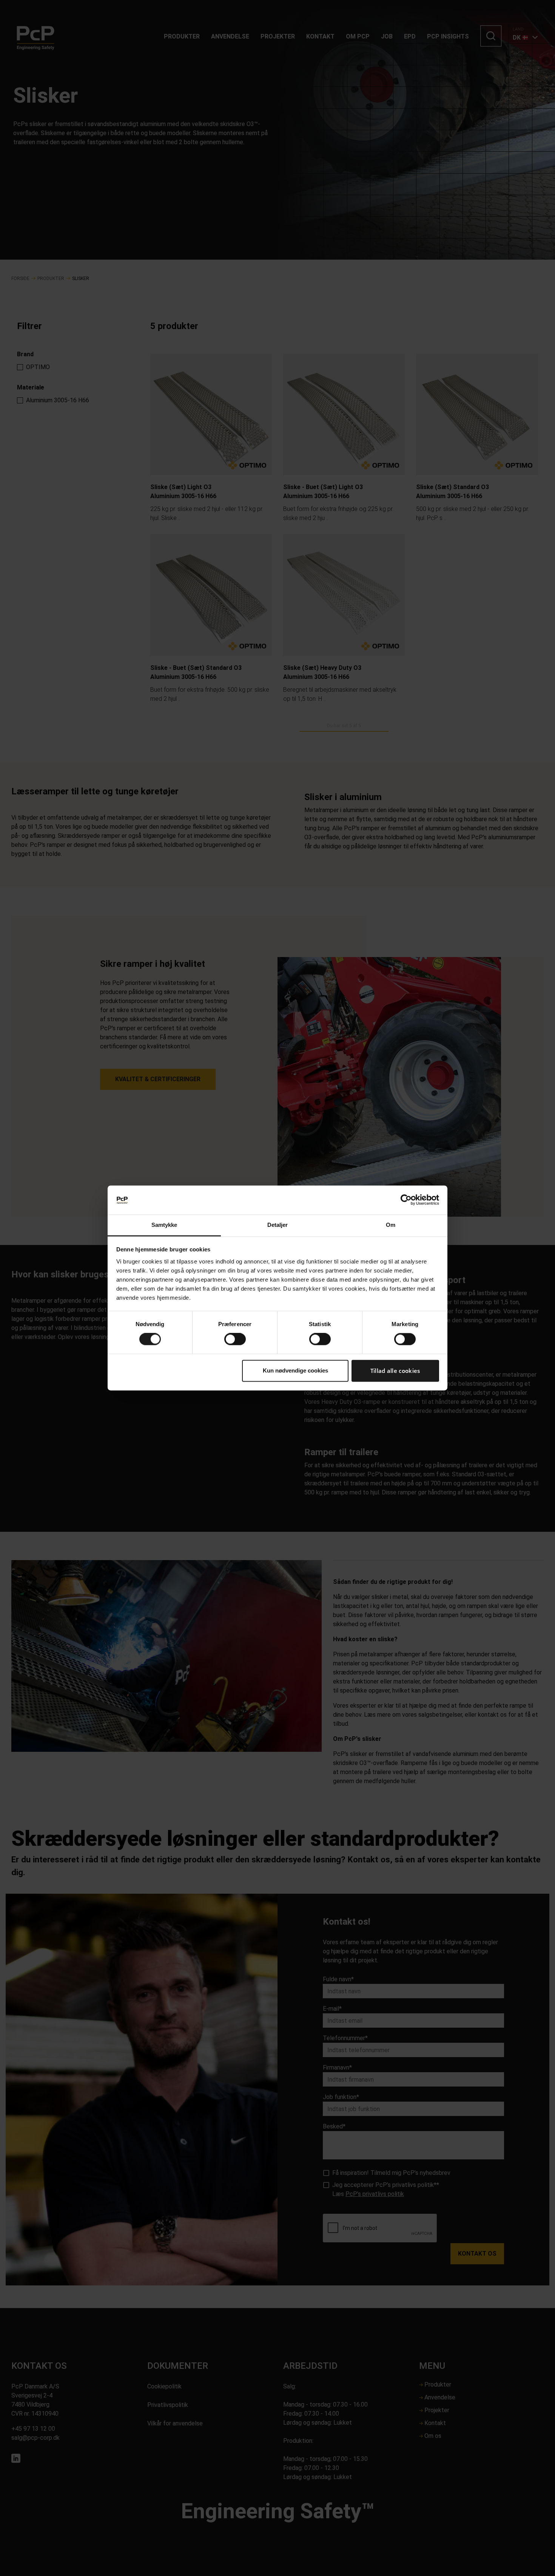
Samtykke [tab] (164, 1225)
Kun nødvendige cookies (295, 1370)
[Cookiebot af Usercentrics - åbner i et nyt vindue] (406, 1200)
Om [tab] (391, 1225)
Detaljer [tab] (278, 1225)
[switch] (235, 1339)
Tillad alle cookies (395, 1371)
